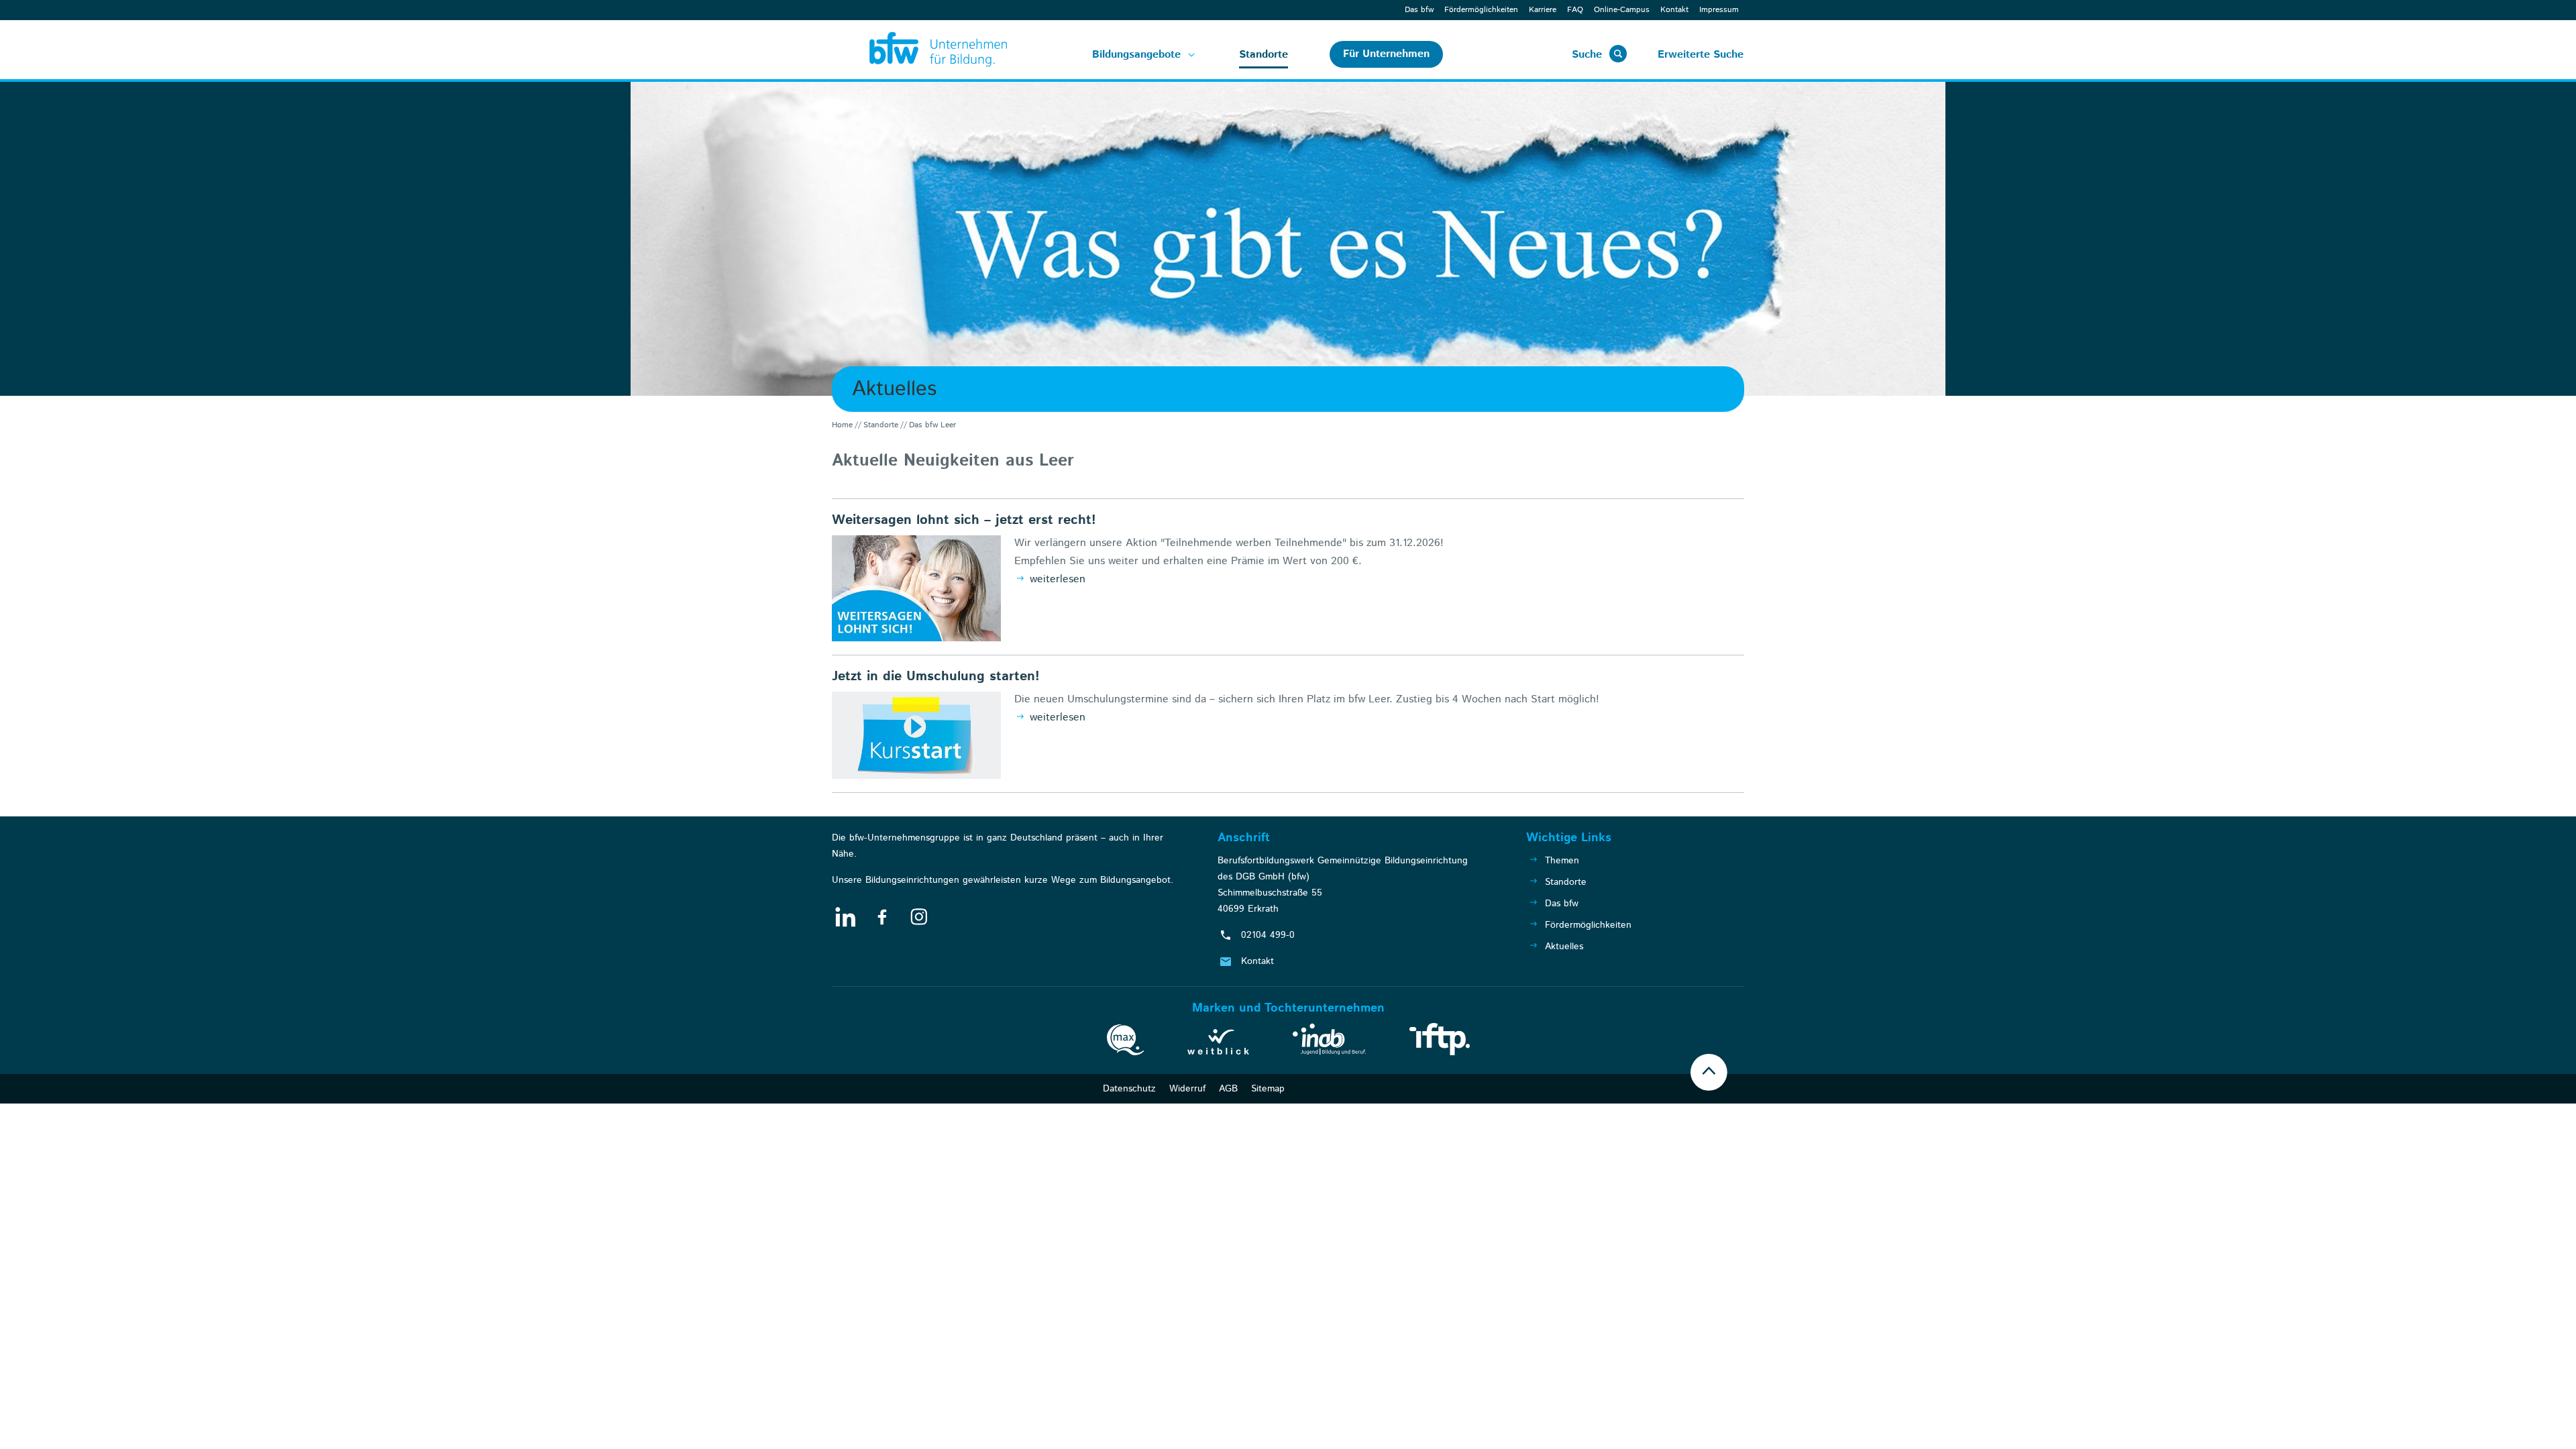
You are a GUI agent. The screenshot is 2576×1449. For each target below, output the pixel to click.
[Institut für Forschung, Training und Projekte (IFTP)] (1440, 1042)
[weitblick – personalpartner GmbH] (1218, 1044)
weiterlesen (1056, 579)
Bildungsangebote (1136, 55)
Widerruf (1187, 1089)
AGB (1228, 1089)
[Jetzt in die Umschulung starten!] (916, 735)
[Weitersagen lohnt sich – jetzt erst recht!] (916, 588)
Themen (1562, 861)
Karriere (1543, 10)
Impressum (1719, 10)
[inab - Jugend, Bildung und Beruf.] (1329, 1042)
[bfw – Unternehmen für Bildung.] (923, 50)
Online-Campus (1622, 10)
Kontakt (1674, 10)
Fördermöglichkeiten (1481, 10)
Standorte (1264, 55)
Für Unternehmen (1386, 54)
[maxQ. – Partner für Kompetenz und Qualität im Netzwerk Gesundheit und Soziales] (1125, 1042)
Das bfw (1419, 10)
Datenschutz (1129, 1089)
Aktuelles (1564, 947)
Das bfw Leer (932, 425)
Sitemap (1268, 1089)
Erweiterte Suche (1701, 55)
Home (842, 425)
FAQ (1575, 10)
